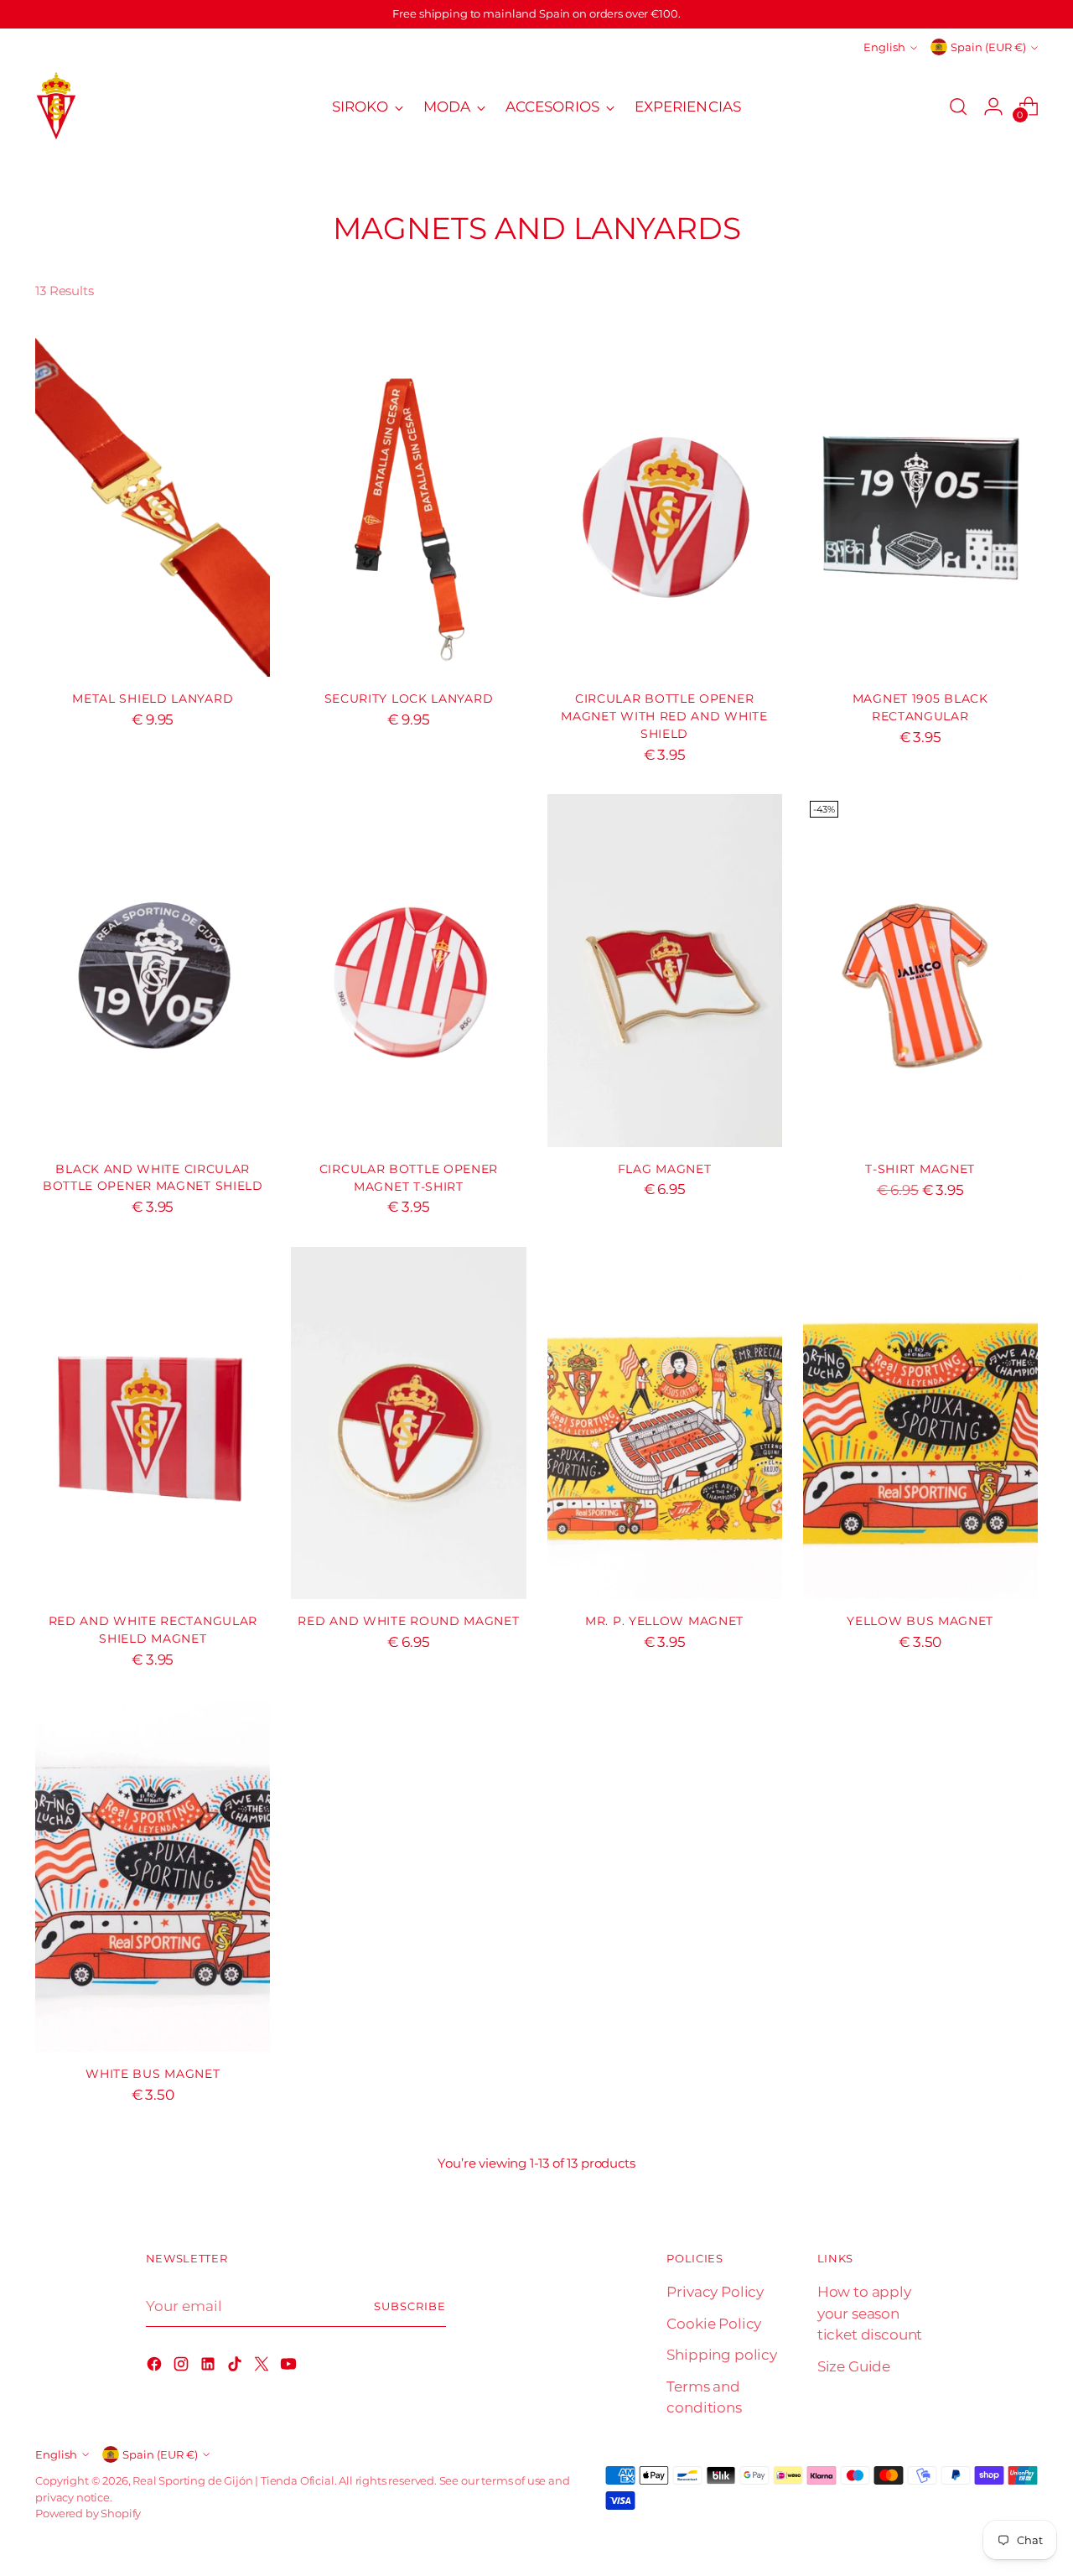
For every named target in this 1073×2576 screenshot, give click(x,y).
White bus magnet (153, 2074)
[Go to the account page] (993, 106)
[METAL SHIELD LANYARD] (153, 501)
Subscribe (410, 2306)
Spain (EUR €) (988, 47)
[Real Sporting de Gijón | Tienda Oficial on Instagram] (183, 2367)
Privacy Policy (715, 2292)
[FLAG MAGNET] (665, 970)
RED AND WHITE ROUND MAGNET (408, 1621)
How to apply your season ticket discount (870, 2313)
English (884, 47)
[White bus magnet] (153, 1876)
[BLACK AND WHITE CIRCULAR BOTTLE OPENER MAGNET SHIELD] (153, 970)
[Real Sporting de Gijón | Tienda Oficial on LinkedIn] (210, 2367)
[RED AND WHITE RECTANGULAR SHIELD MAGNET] (153, 1423)
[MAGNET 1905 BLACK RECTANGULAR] (920, 501)
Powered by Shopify (88, 2513)
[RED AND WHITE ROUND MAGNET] (408, 1423)
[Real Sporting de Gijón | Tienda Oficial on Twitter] (263, 2367)
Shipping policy (721, 2355)
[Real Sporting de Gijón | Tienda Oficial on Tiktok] (236, 2367)
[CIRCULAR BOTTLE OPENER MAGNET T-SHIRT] (408, 970)
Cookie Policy (714, 2324)
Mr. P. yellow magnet (664, 1621)
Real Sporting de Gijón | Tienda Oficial (233, 2480)
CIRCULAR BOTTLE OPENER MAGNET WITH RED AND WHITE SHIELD (664, 716)
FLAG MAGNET (665, 1169)
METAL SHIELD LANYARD (153, 699)
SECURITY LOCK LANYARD (409, 699)
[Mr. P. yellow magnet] (665, 1423)
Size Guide (854, 2366)
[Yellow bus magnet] (920, 1423)
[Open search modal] (958, 106)
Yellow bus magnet (920, 1621)
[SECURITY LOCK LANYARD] (408, 501)
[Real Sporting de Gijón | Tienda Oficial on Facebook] (156, 2367)
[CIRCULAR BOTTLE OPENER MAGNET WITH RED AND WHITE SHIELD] (665, 501)
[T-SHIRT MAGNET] (920, 970)
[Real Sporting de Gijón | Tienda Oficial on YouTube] (290, 2367)
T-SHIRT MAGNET (920, 1169)
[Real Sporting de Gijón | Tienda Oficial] (56, 107)
